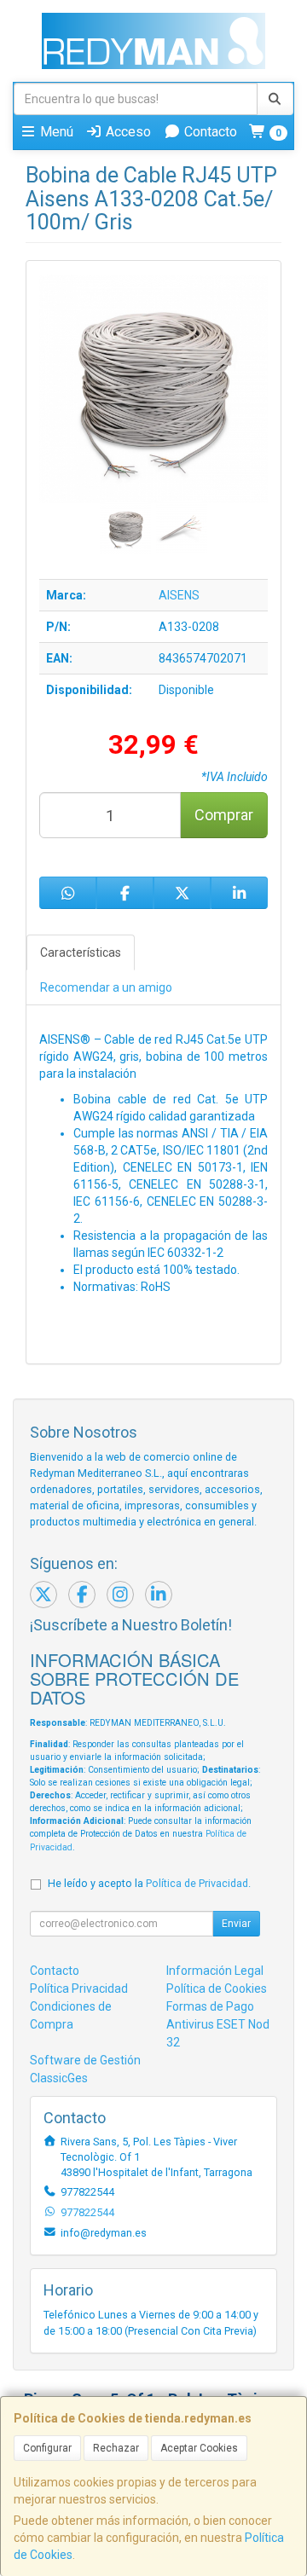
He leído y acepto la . (149, 1883)
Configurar (47, 2448)
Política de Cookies (217, 1988)
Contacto (209, 132)
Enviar (236, 1924)
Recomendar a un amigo (106, 987)
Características (81, 952)
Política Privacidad (79, 1988)
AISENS (179, 595)
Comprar (224, 815)
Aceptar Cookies (199, 2448)
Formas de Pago (210, 2006)
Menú (55, 132)
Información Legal (215, 1971)
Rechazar (116, 2448)
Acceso (127, 132)
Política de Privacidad (197, 1883)
